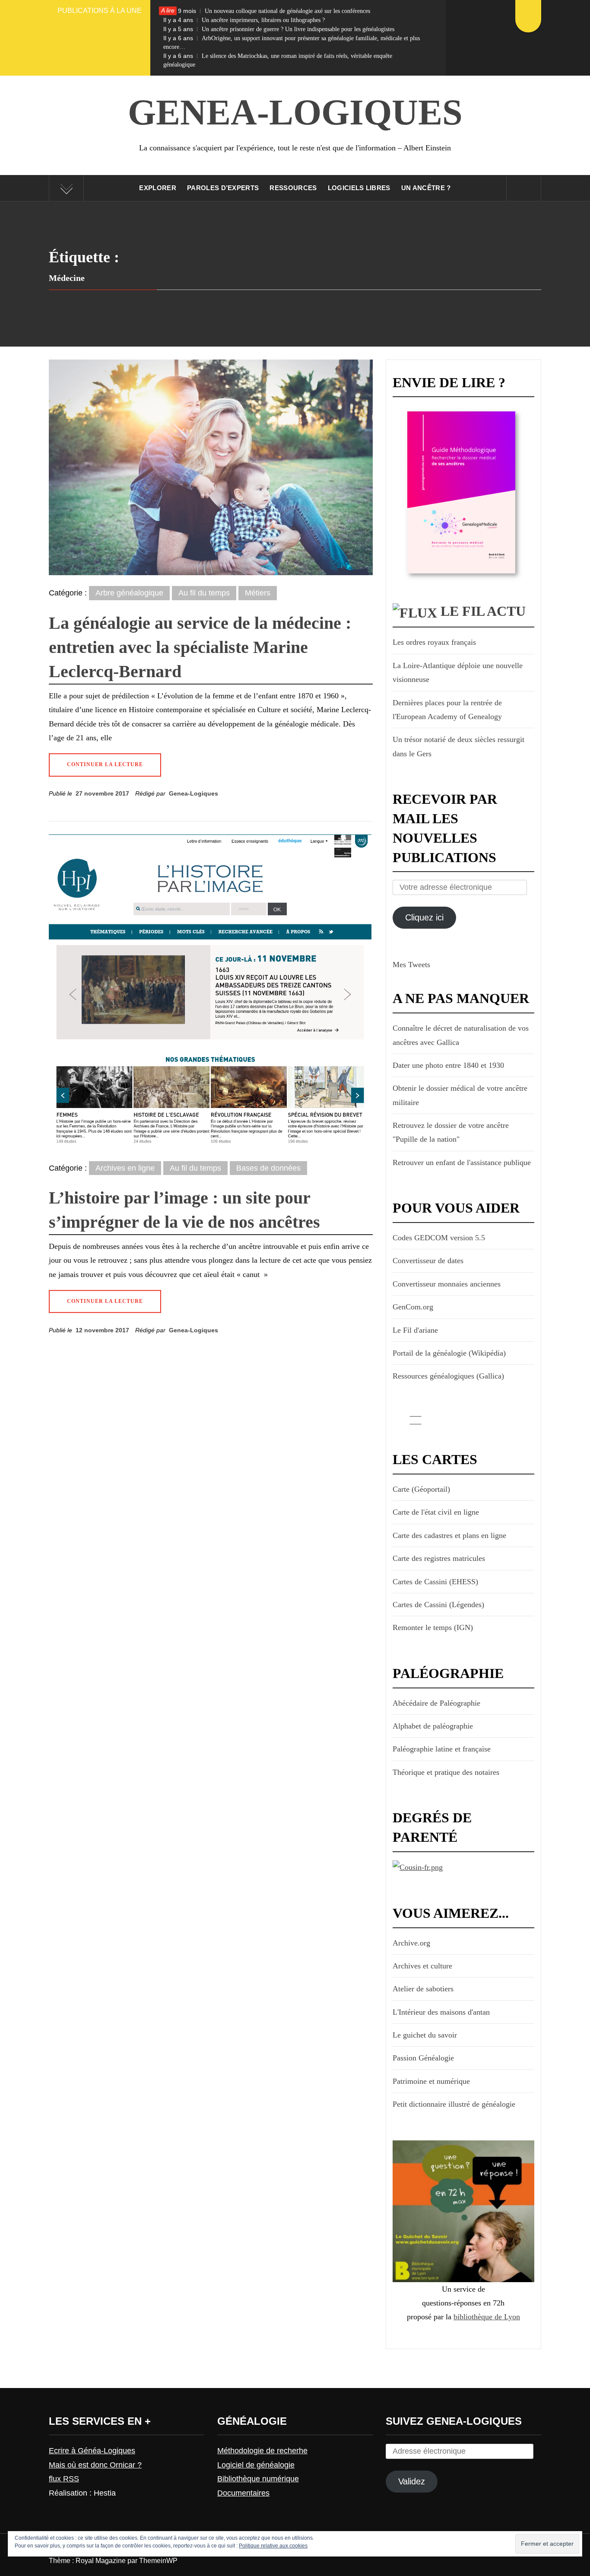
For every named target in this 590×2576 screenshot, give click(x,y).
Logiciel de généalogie (256, 2465)
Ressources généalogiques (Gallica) (448, 1376)
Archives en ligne (125, 1168)
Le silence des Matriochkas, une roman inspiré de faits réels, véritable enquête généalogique (278, 60)
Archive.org (411, 1943)
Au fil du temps (204, 593)
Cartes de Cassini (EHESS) (435, 1582)
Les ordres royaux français (434, 642)
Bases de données (268, 1168)
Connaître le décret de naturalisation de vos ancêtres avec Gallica (461, 1035)
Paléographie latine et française (442, 1749)
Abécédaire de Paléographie (436, 1703)
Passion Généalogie (423, 2058)
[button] (211, 468)
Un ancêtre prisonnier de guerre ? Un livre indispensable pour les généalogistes (279, 29)
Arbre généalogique (129, 593)
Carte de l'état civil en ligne (436, 1512)
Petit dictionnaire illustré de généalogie (454, 2104)
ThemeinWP (158, 2561)
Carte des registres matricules (439, 1558)
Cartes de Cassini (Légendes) (438, 1605)
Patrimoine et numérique (431, 2081)
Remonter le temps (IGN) (433, 1627)
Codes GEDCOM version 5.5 (439, 1238)
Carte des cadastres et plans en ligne (449, 1535)
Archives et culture (422, 1966)
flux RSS (64, 2479)
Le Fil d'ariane (415, 1330)
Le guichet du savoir (425, 2035)
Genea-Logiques (295, 112)
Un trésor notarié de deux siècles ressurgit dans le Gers (458, 746)
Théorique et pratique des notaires (446, 1772)
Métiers (258, 593)
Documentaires (243, 2493)
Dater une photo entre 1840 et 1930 (448, 1065)
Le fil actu (483, 611)
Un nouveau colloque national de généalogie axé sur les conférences (267, 11)
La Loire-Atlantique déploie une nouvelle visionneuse (458, 672)
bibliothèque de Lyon (487, 2317)
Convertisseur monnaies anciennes (447, 1284)
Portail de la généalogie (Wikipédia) (449, 1353)
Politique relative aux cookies (273, 2546)
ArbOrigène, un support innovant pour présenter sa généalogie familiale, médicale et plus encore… (292, 42)
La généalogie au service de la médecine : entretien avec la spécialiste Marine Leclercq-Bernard (200, 647)
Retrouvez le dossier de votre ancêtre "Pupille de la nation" (451, 1132)
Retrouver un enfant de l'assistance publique (462, 1162)
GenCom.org (413, 1307)
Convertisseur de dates (428, 1261)
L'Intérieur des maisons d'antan (441, 2012)
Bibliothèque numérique (258, 2479)
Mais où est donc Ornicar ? (95, 2465)
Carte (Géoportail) (421, 1489)
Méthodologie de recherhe (262, 2451)
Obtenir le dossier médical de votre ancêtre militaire (460, 1095)
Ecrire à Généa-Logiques (92, 2451)
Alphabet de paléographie (433, 1726)
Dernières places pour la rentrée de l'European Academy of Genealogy (447, 710)
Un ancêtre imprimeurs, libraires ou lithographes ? (244, 20)
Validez (412, 2481)
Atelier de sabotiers (423, 1989)
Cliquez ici (424, 917)
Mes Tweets (411, 965)
